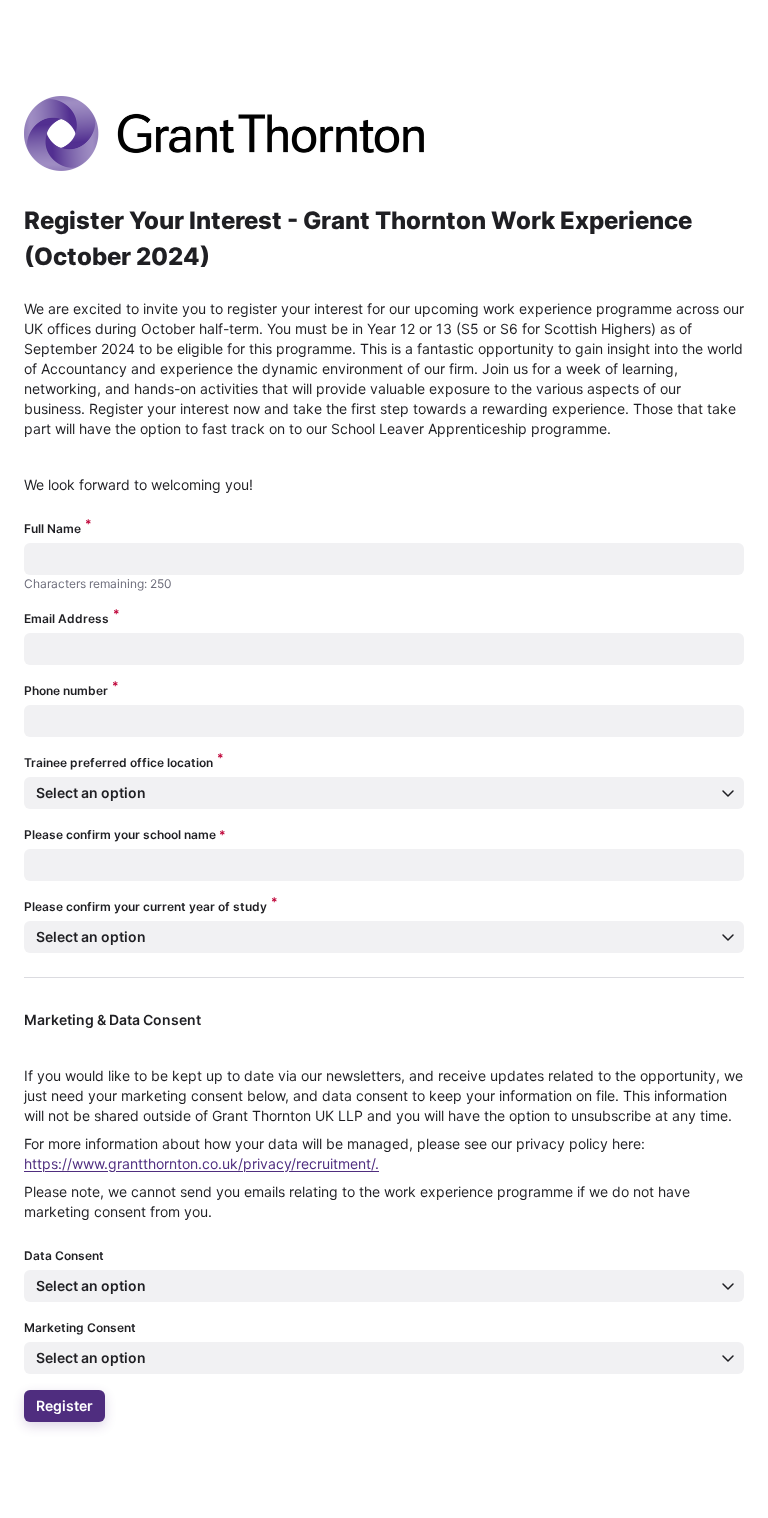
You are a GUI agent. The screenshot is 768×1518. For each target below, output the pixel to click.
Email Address (72, 617)
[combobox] (36, 864)
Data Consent (64, 1255)
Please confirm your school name (125, 834)
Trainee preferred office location (124, 761)
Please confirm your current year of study (151, 905)
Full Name (58, 527)
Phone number (71, 689)
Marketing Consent (80, 1327)
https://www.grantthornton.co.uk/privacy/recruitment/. (201, 1163)
